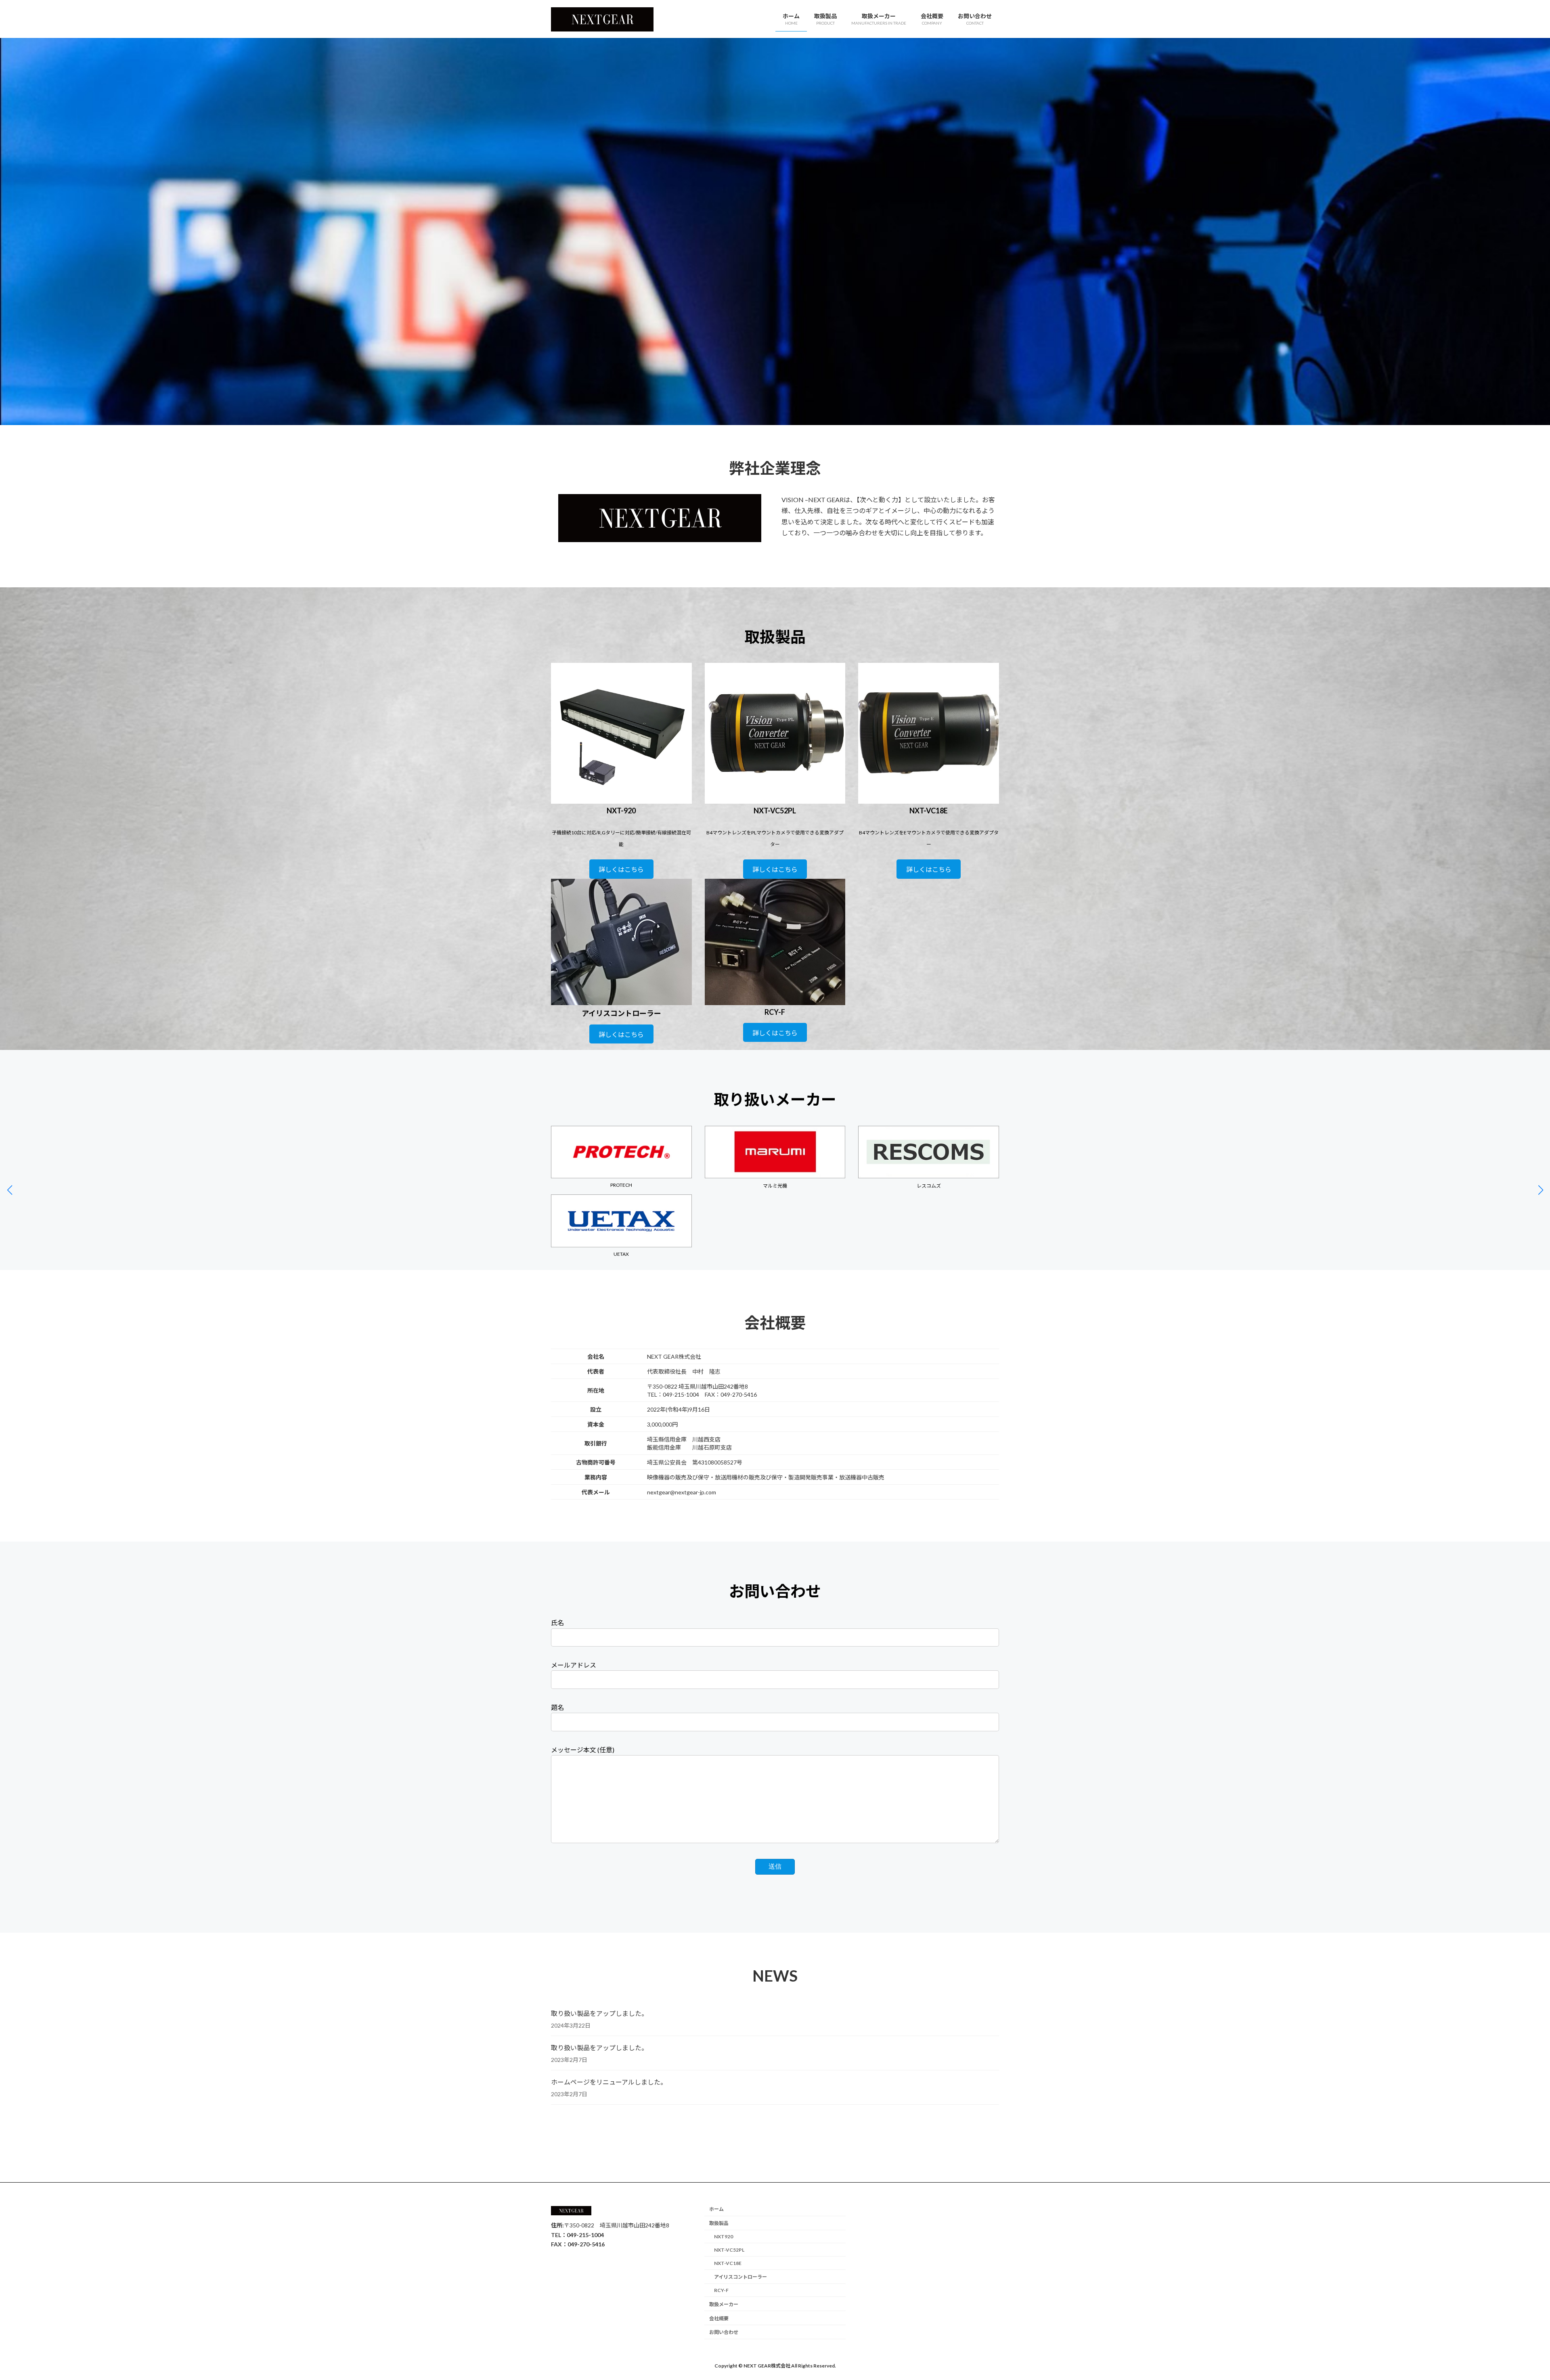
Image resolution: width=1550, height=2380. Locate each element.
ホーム (716, 2209)
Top (1531, 2361)
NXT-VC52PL (729, 2250)
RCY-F (721, 2290)
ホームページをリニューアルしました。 (609, 2082)
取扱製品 (719, 2223)
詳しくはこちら (621, 869)
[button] (1541, 1190)
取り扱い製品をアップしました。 (599, 2013)
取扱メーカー (724, 2304)
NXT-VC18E (728, 2263)
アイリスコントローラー (740, 2277)
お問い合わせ (724, 2333)
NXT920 (724, 2236)
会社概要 (719, 2318)
